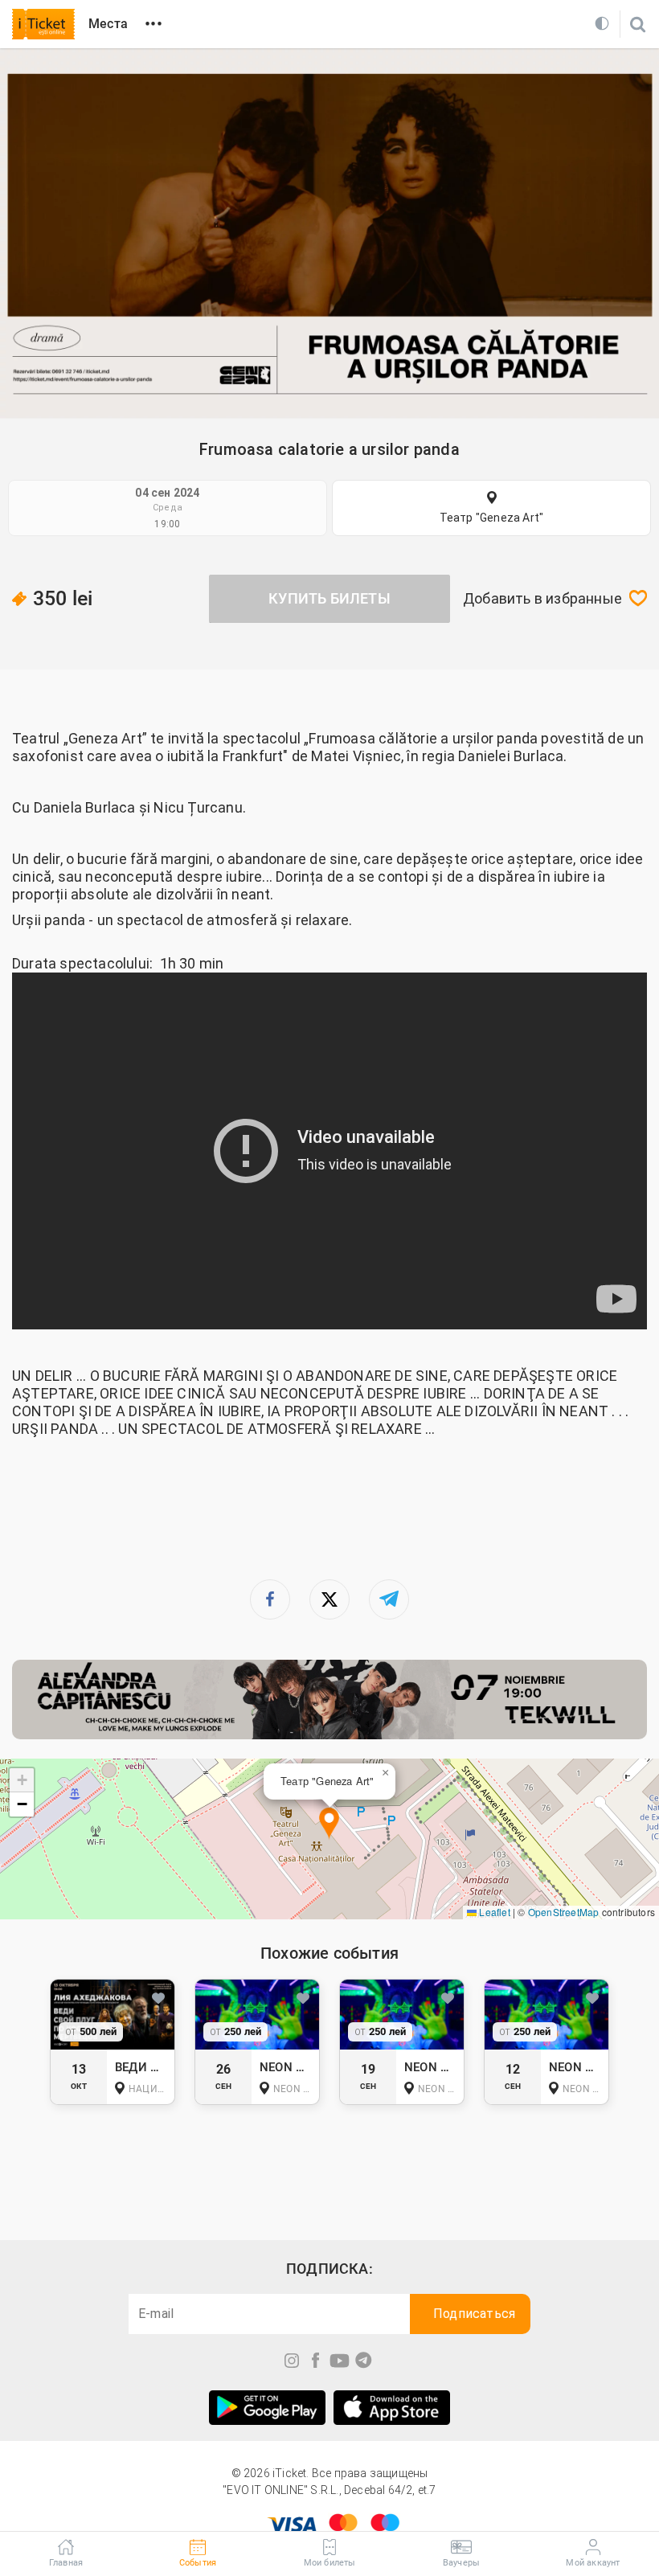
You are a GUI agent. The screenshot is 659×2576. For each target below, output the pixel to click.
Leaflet (493, 1912)
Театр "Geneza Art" (492, 518)
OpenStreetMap (564, 1912)
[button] (329, 1824)
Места (108, 24)
